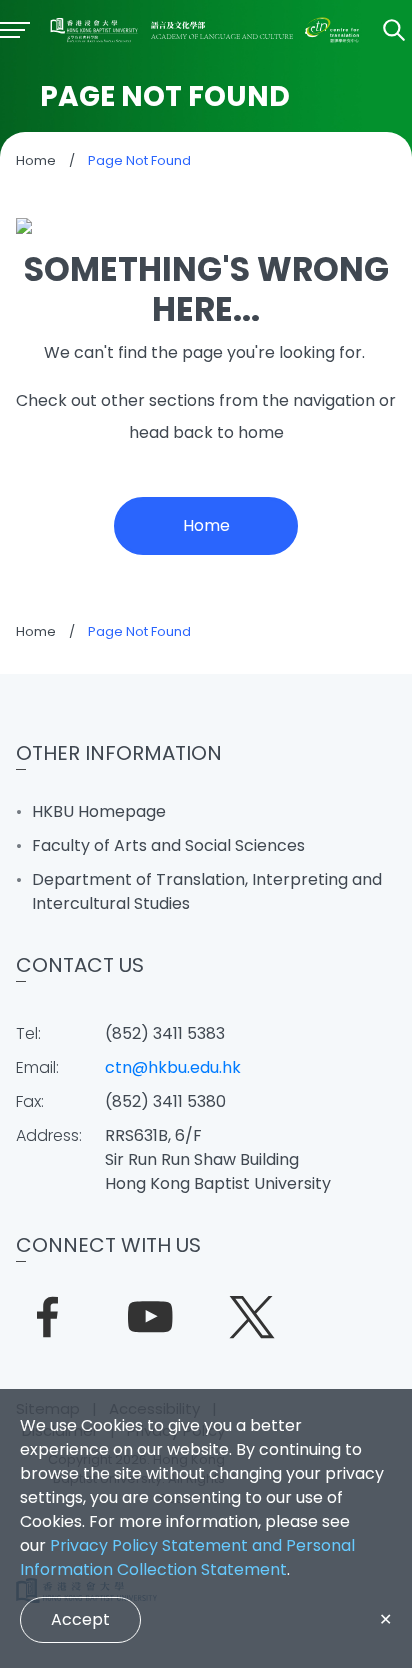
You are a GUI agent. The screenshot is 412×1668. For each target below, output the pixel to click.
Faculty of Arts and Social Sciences (168, 845)
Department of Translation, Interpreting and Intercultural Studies (207, 891)
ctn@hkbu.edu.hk (173, 1067)
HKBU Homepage (99, 811)
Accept (80, 1619)
